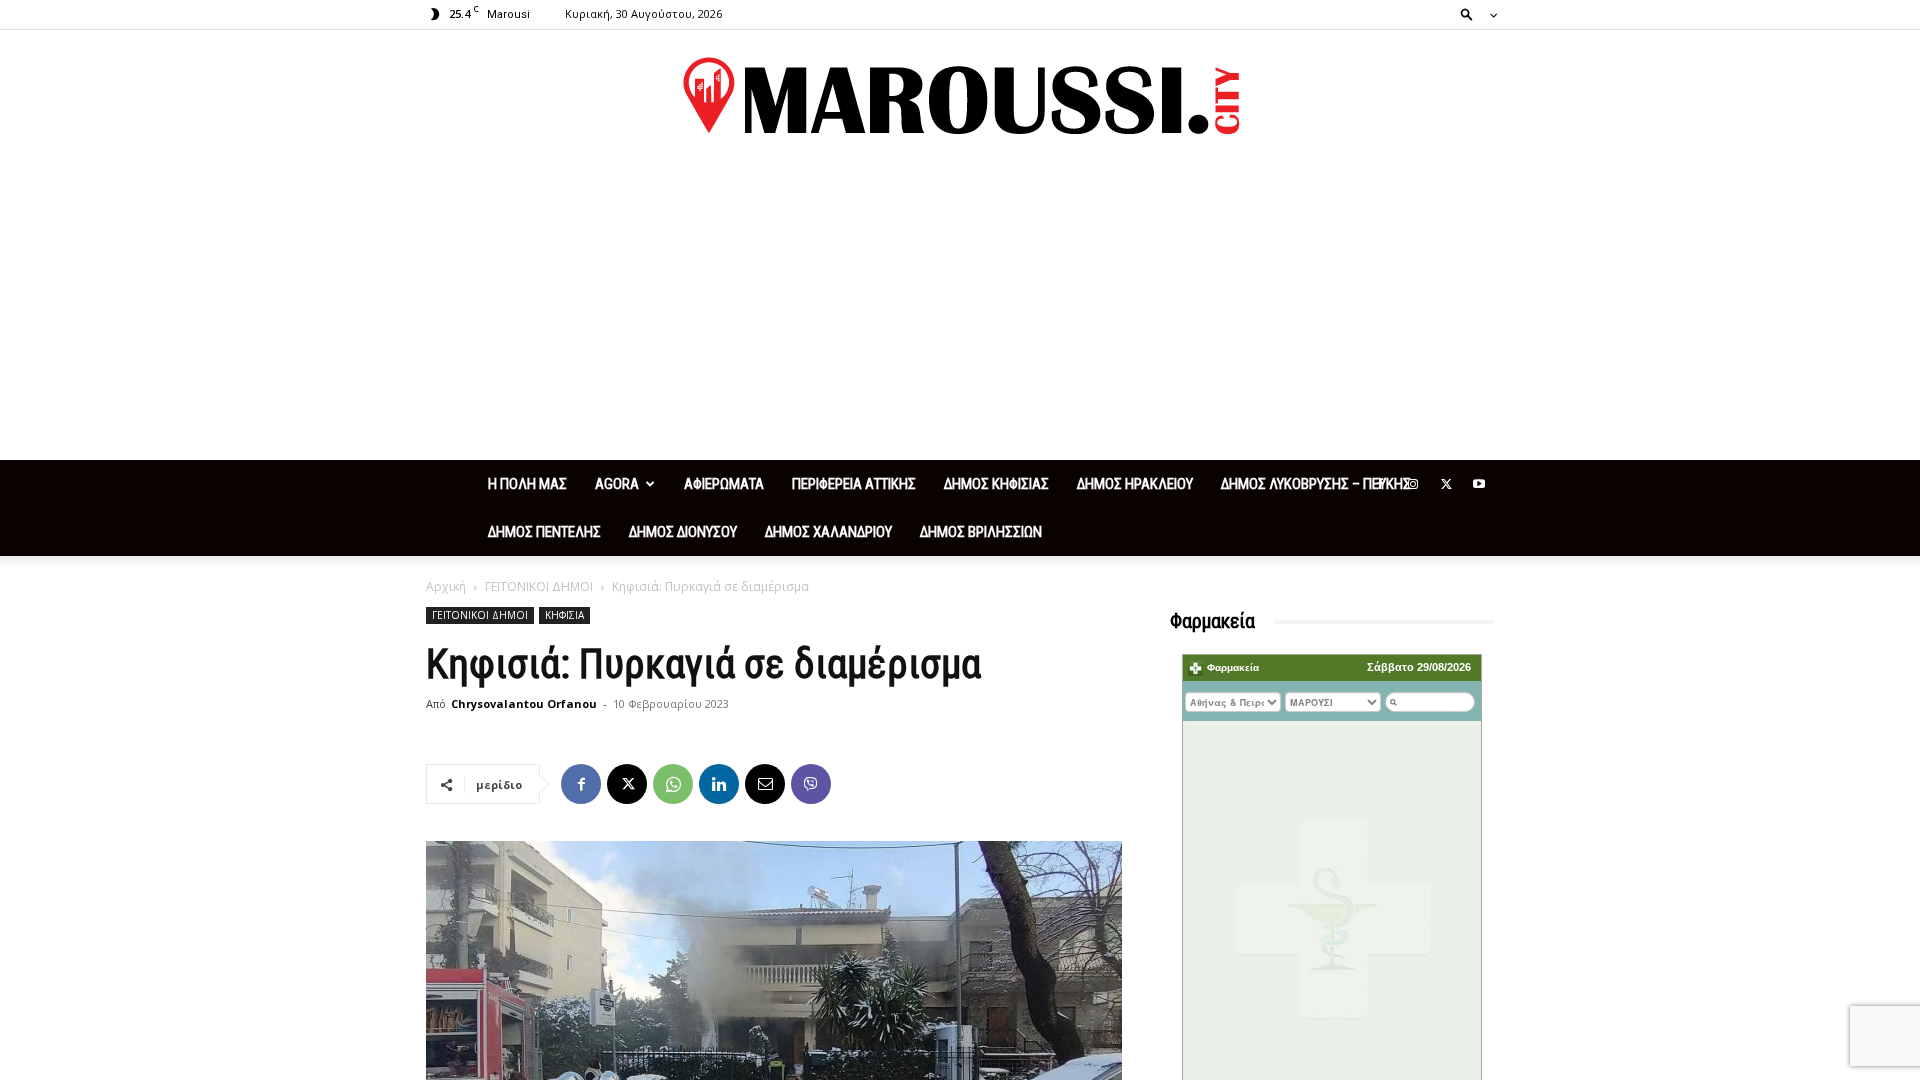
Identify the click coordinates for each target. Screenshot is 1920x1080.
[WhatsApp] (673, 784)
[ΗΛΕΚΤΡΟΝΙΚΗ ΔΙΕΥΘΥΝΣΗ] (765, 784)
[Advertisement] (960, 310)
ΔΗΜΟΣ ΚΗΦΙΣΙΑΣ (996, 484)
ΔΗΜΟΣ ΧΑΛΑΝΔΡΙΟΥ (828, 532)
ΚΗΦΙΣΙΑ (564, 615)
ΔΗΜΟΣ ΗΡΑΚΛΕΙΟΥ (1135, 484)
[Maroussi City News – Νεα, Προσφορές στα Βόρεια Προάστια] (960, 96)
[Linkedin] (719, 784)
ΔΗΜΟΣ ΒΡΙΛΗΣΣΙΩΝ (981, 532)
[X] (1446, 484)
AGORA (617, 484)
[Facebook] (1380, 484)
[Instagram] (1413, 484)
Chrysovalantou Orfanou (524, 703)
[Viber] (811, 784)
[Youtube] (1479, 484)
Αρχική (446, 586)
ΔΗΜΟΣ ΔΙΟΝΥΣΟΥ (683, 532)
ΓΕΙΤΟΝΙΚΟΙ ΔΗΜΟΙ (539, 586)
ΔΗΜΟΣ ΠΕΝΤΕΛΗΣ (544, 532)
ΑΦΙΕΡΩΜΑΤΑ (724, 484)
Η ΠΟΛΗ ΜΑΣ (527, 484)
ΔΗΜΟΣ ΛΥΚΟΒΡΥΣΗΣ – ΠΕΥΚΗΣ (1316, 484)
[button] (1473, 13)
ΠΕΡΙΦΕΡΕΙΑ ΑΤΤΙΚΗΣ (854, 484)
